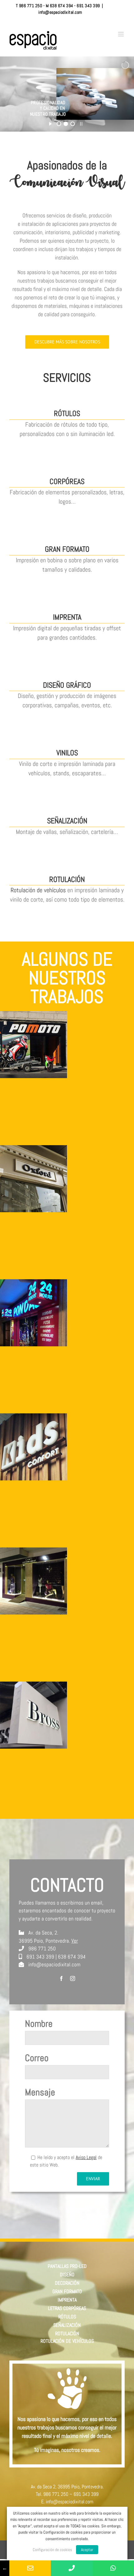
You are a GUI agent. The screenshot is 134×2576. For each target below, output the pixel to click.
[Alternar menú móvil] (121, 34)
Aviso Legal (86, 2157)
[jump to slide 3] (73, 124)
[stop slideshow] (81, 123)
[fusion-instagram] (73, 1978)
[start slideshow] (50, 123)
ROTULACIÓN (67, 2334)
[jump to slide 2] (66, 124)
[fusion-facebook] (61, 1978)
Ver (75, 1941)
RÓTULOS (67, 2317)
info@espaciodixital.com (60, 12)
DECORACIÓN (67, 2283)
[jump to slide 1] (59, 124)
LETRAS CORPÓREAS (67, 2308)
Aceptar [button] (87, 2550)
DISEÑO (67, 2275)
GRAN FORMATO (67, 2291)
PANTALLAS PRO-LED (67, 2266)
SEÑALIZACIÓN (67, 2325)
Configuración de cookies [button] (52, 2550)
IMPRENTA (67, 2300)
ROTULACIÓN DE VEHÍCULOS (67, 2341)
